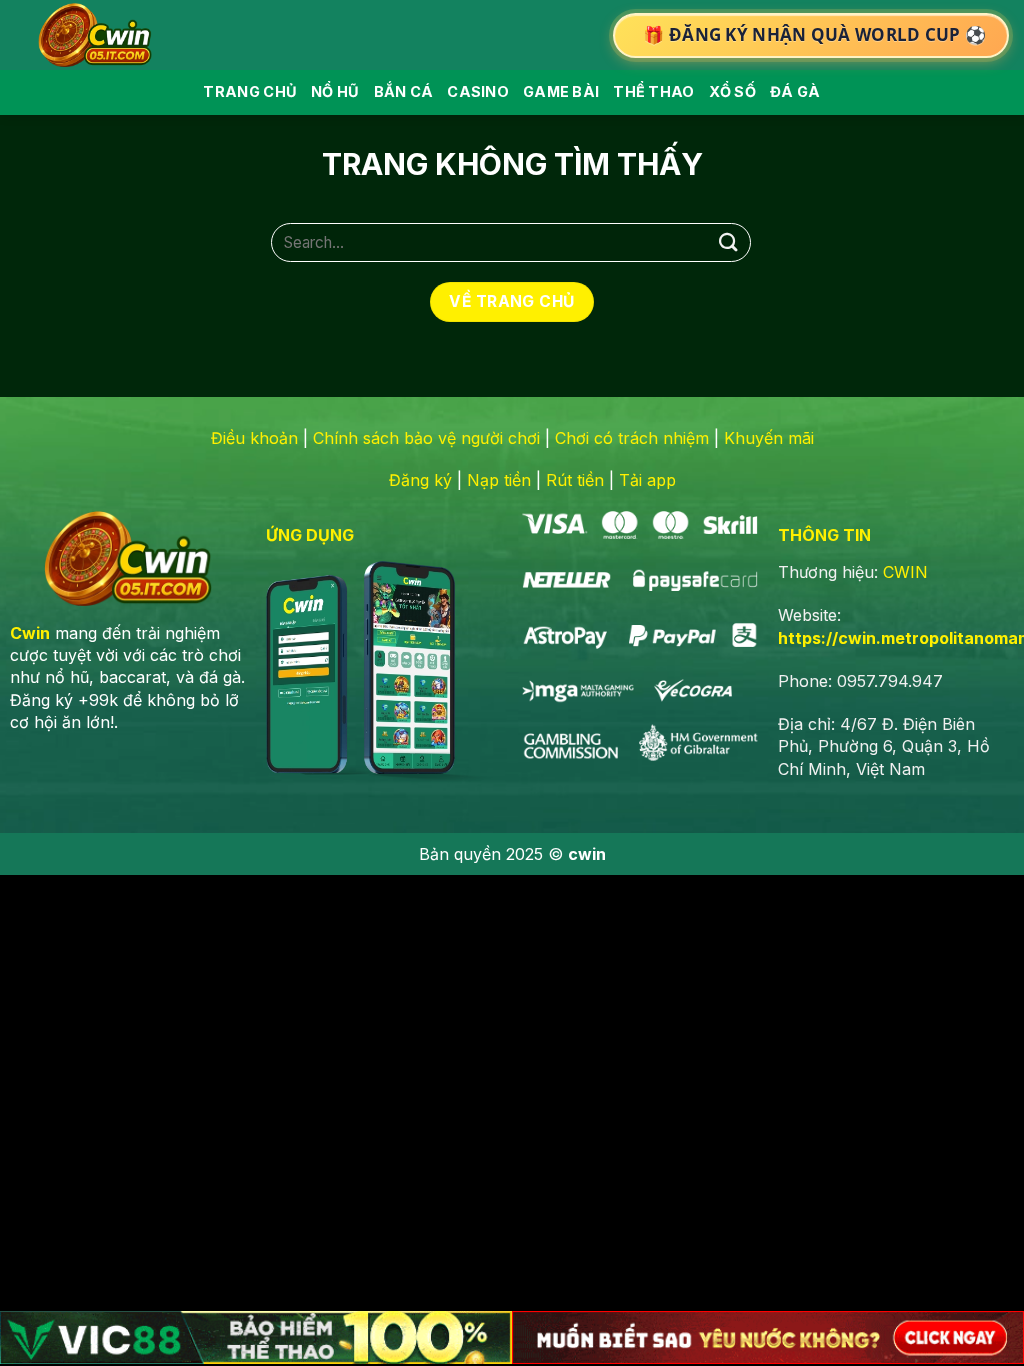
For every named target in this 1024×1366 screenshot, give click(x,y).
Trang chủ (250, 91)
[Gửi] (729, 242)
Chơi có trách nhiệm (632, 438)
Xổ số (732, 91)
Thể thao (653, 91)
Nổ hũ (335, 91)
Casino (478, 91)
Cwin (30, 633)
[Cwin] (99, 35)
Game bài (561, 91)
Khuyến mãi (769, 438)
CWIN (905, 572)
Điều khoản (254, 438)
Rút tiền (575, 480)
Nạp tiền (499, 480)
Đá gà (795, 91)
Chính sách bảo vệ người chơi (426, 438)
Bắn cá (404, 91)
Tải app (647, 480)
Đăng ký (420, 480)
